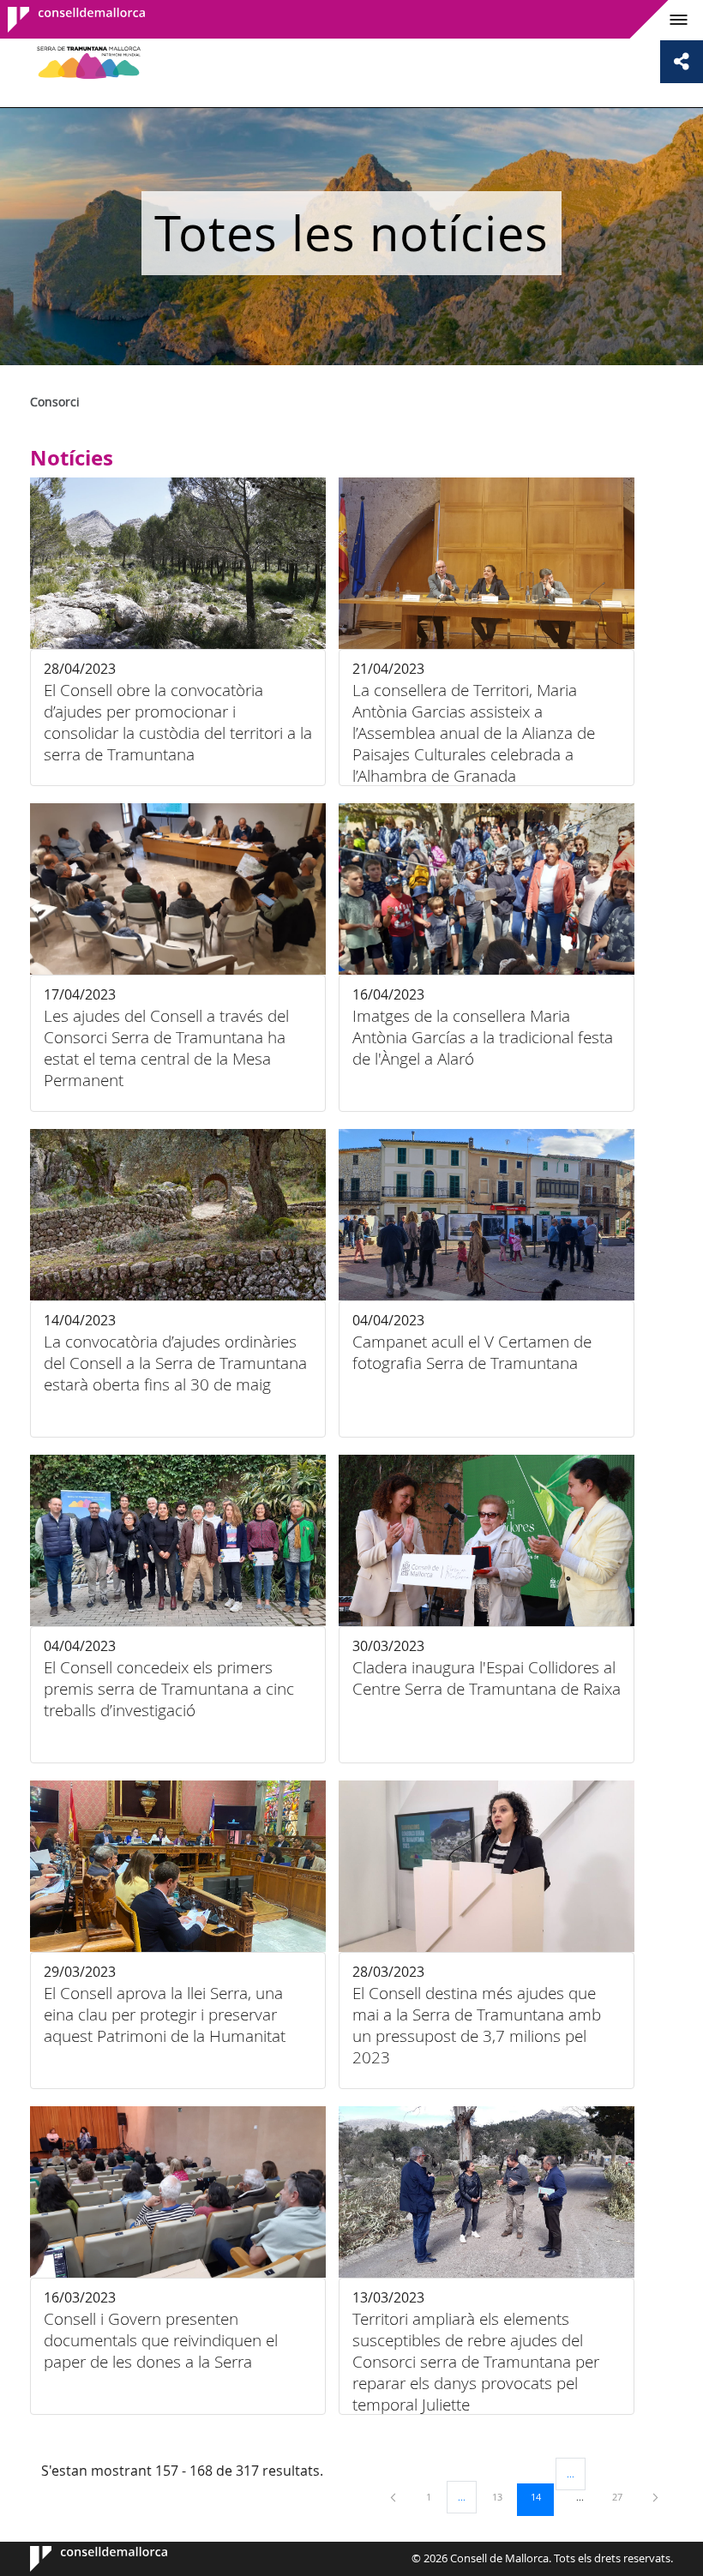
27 (623, 2496)
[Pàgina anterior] (394, 2497)
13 (503, 2496)
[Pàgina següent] (655, 2497)
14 (542, 2496)
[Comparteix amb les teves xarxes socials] (682, 62)
